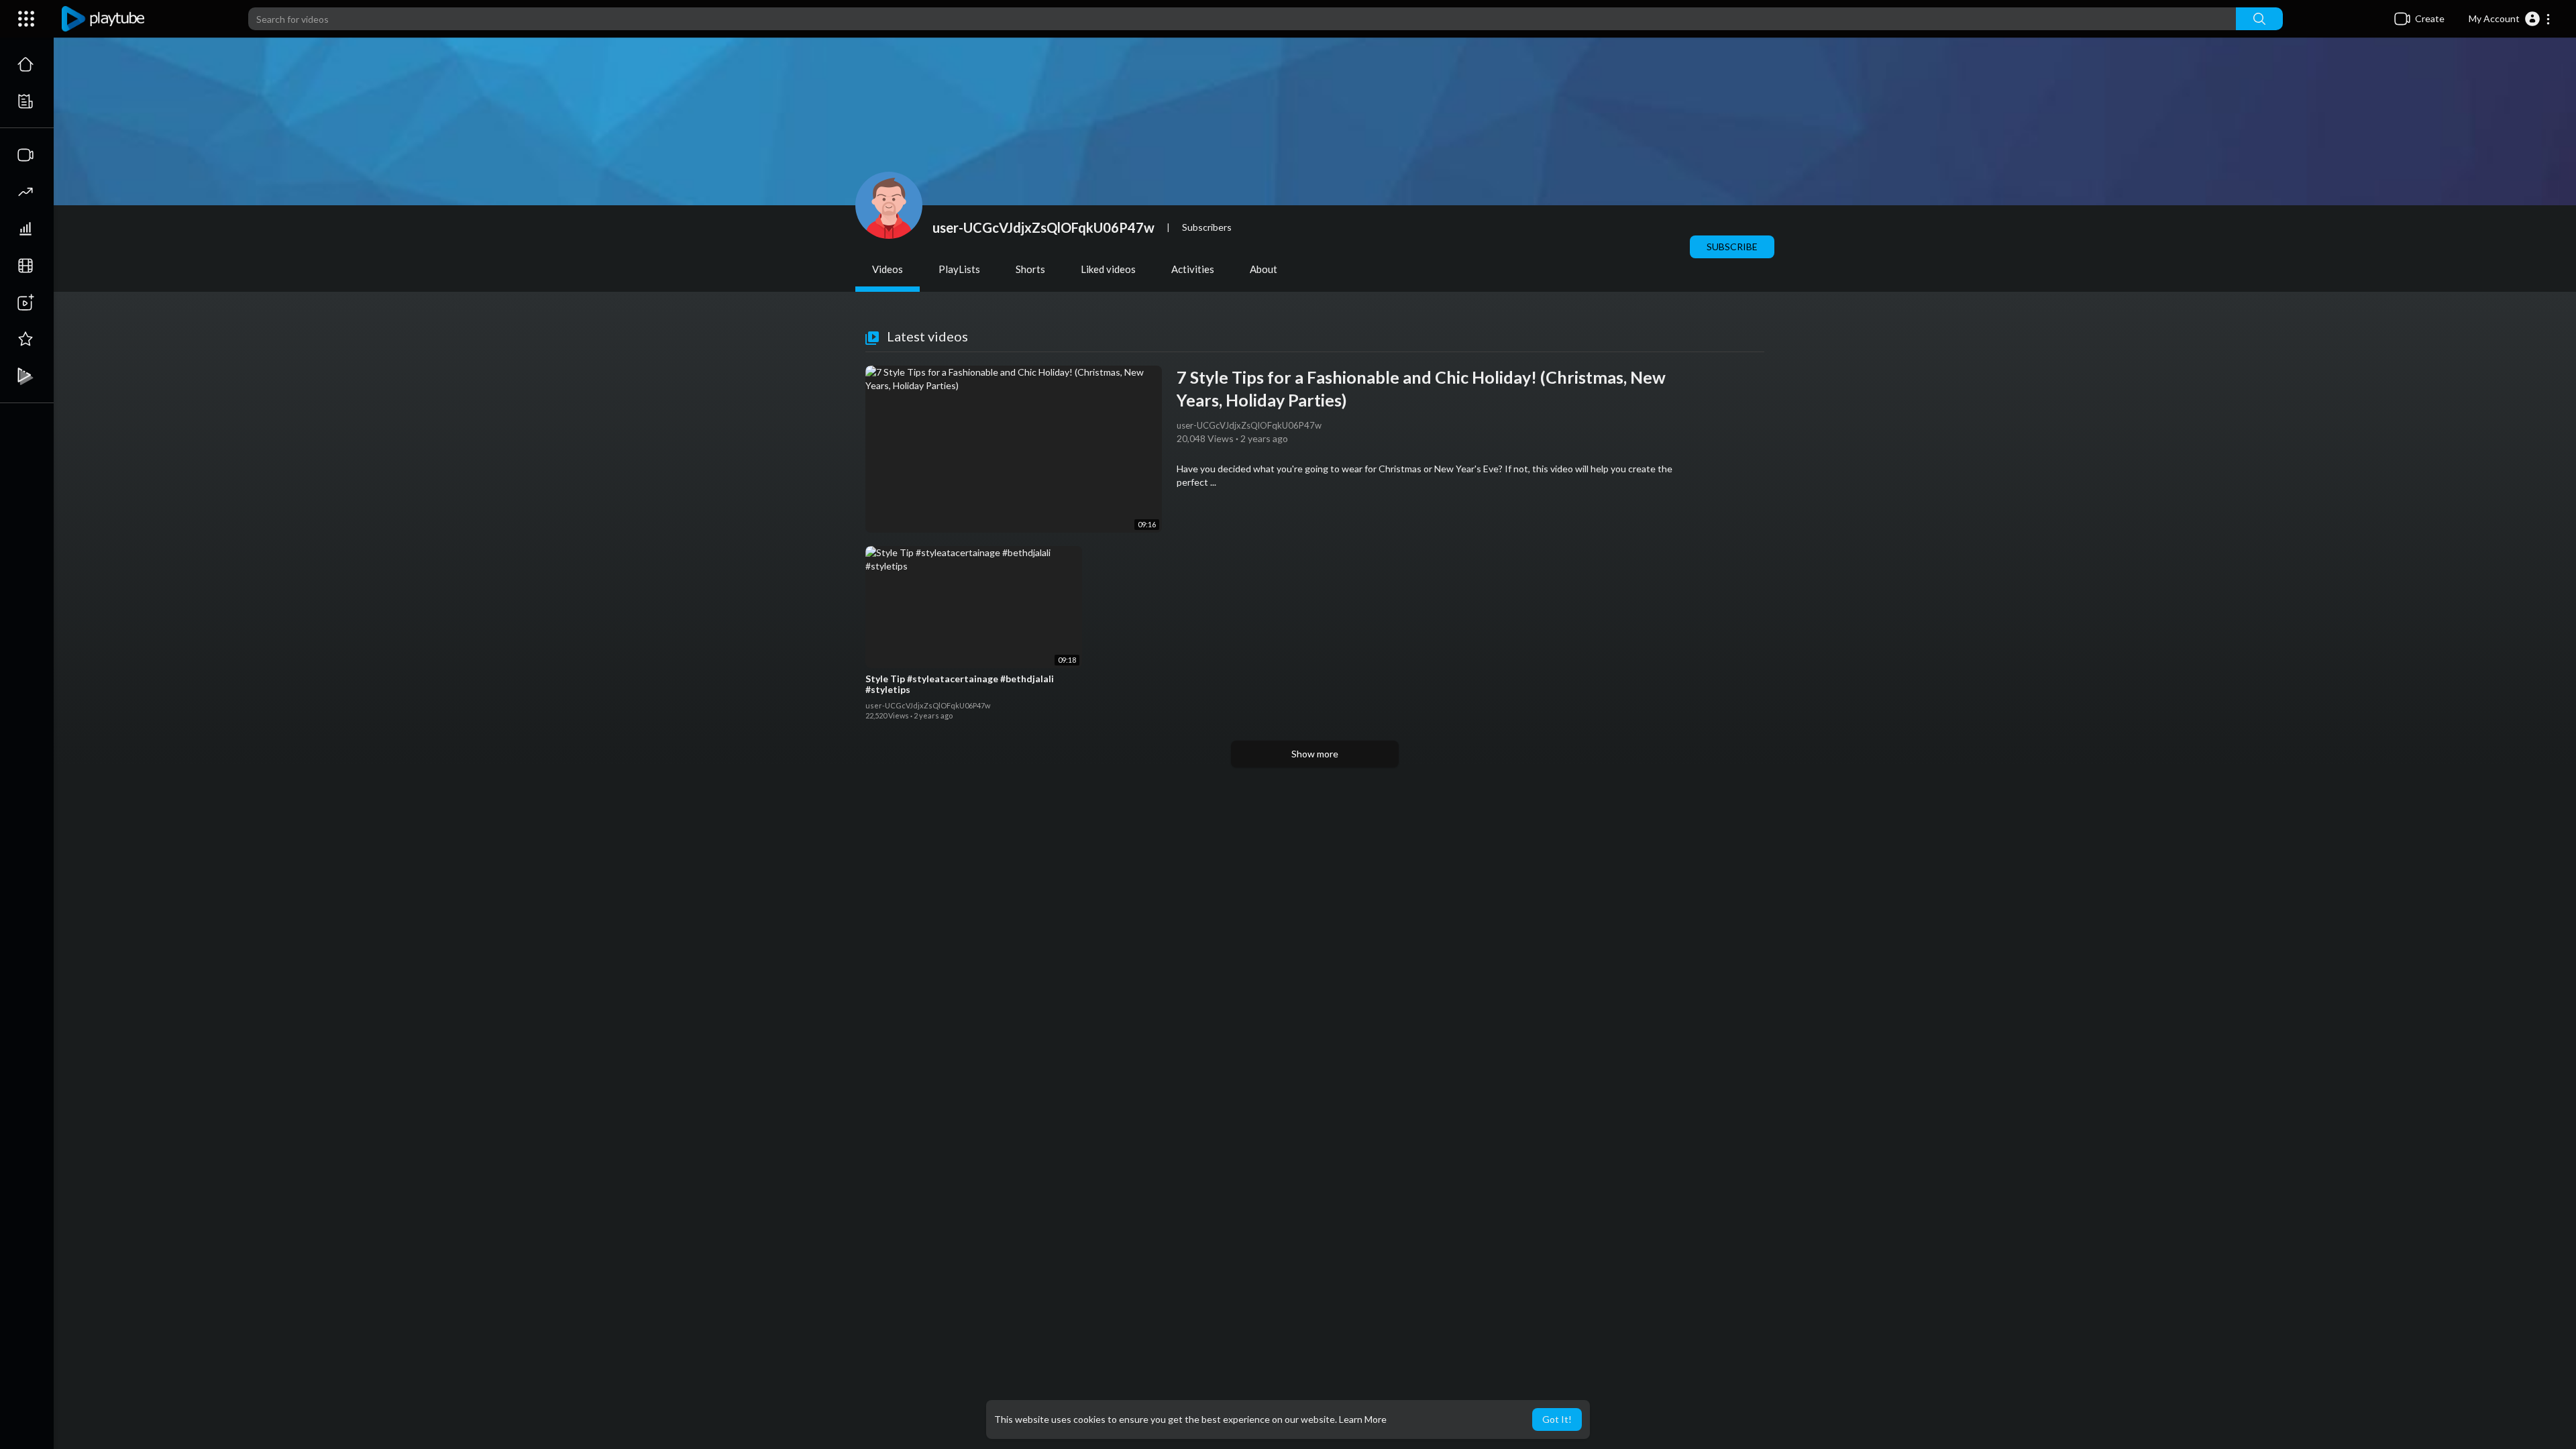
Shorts (1030, 269)
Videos (888, 269)
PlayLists (959, 269)
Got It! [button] (1557, 1419)
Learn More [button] (1363, 1419)
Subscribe (1732, 247)
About (1264, 269)
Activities (1193, 269)
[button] (2510, 19)
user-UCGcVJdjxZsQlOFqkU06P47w (1043, 227)
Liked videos (1108, 269)
